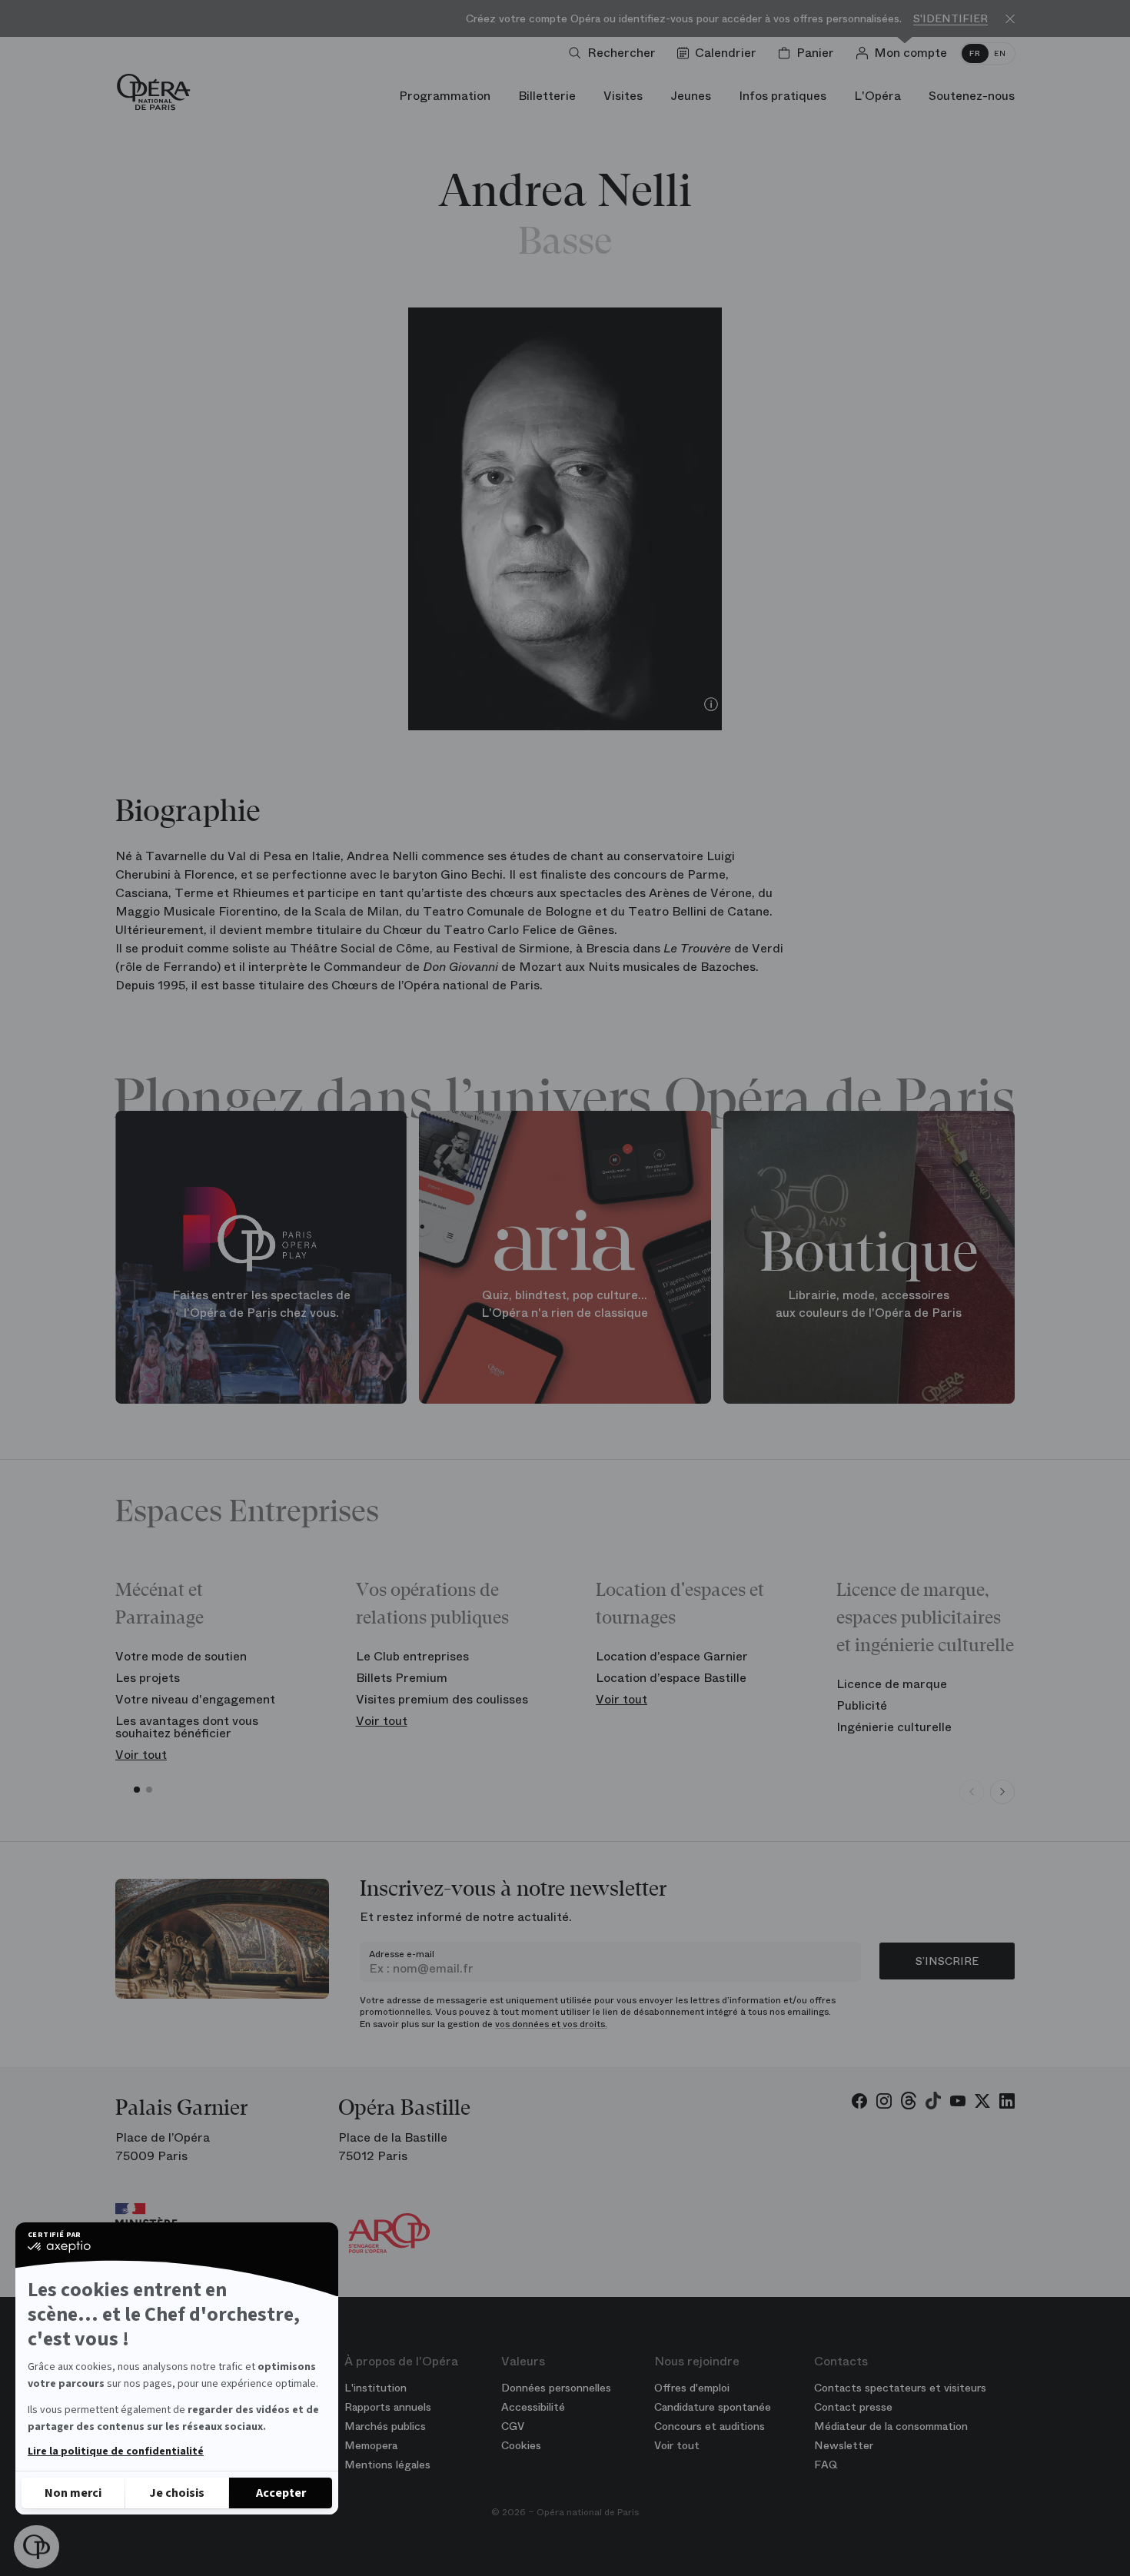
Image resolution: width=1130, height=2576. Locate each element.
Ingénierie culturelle (894, 1727)
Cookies (521, 2445)
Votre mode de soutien (181, 1656)
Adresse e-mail (402, 1954)
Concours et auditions (710, 2426)
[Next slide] (1002, 1792)
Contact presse (853, 2407)
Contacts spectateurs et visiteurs (900, 2388)
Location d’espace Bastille (671, 1678)
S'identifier (951, 19)
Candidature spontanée (713, 2407)
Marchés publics (385, 2426)
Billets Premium (402, 1678)
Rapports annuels (388, 2407)
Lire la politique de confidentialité (116, 2451)
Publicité (862, 1705)
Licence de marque (892, 1684)
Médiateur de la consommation (891, 2426)
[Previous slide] (972, 1792)
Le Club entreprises (412, 1656)
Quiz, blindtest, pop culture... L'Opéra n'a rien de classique (565, 1304)
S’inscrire (947, 1961)
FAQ (826, 2465)
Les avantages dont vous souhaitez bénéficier (187, 1727)
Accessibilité (533, 2407)
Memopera (371, 2445)
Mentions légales (387, 2465)
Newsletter (844, 2445)
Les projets (148, 1678)
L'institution (376, 2388)
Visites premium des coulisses (442, 1699)
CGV (513, 2426)
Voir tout (141, 1755)
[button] (37, 2547)
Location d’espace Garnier (672, 1656)
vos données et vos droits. (551, 2024)
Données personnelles (556, 2388)
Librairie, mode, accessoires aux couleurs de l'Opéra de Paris (869, 1304)
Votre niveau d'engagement (195, 1699)
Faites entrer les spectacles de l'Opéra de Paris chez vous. (261, 1304)
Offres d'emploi (692, 2388)
